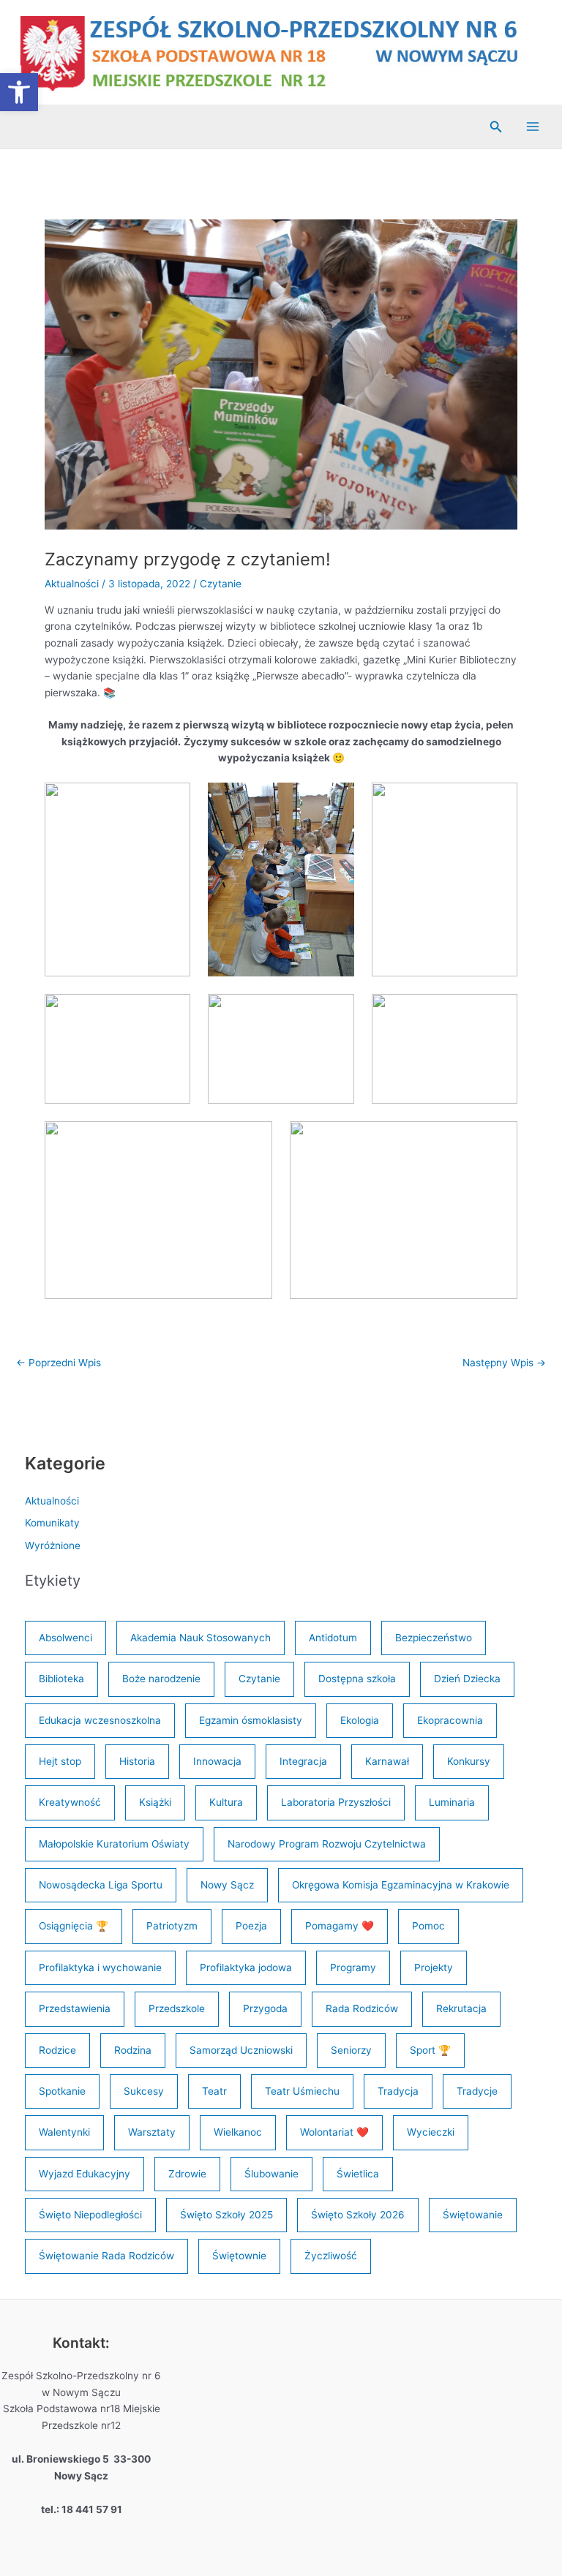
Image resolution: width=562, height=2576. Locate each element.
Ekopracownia (450, 1720)
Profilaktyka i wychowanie (100, 1967)
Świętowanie (473, 2215)
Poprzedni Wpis (59, 1363)
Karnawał (387, 1761)
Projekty (434, 1967)
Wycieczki (431, 2132)
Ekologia (360, 1720)
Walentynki (64, 2132)
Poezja (251, 1926)
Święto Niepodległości (90, 2215)
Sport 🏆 (430, 2050)
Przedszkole (177, 2008)
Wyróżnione (53, 1545)
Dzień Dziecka (467, 1679)
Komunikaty (52, 1523)
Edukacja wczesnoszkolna (100, 1720)
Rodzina (133, 2050)
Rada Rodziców (362, 2008)
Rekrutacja (461, 2008)
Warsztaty (152, 2132)
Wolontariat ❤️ (334, 2132)
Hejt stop (60, 1761)
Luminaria (452, 1802)
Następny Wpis (504, 1363)
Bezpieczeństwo (434, 1638)
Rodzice (57, 2050)
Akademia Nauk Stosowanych (201, 1638)
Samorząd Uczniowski (241, 2050)
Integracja (303, 1761)
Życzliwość (331, 2256)
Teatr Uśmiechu (302, 2091)
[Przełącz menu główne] (533, 127)
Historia (137, 1761)
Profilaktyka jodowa (246, 1967)
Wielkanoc (238, 2132)
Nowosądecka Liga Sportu (101, 1885)
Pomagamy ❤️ (340, 1926)
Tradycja (398, 2091)
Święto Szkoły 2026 (358, 2215)
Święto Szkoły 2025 (226, 2215)
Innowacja (217, 1761)
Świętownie (239, 2256)
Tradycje (477, 2091)
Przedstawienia (75, 2008)
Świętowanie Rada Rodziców (106, 2256)
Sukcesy (144, 2091)
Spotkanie (62, 2091)
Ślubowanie (271, 2174)
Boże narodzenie (161, 1679)
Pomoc (428, 1926)
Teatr (214, 2091)
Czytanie (221, 584)
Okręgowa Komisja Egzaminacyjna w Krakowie (401, 1885)
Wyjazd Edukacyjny (85, 2174)
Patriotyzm (172, 1926)
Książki (155, 1802)
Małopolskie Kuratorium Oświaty (114, 1844)
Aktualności (72, 584)
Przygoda (265, 2008)
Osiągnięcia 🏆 (74, 1926)
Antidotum (333, 1638)
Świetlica (358, 2174)
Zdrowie (187, 2174)
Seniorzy (351, 2050)
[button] (496, 127)
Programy (353, 1967)
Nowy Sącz (227, 1885)
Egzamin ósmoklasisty (251, 1720)
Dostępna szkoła (357, 1679)
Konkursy (469, 1761)
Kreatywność (70, 1802)
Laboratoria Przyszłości (336, 1802)
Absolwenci (65, 1638)
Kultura (226, 1802)
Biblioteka (61, 1679)
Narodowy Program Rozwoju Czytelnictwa (327, 1844)
